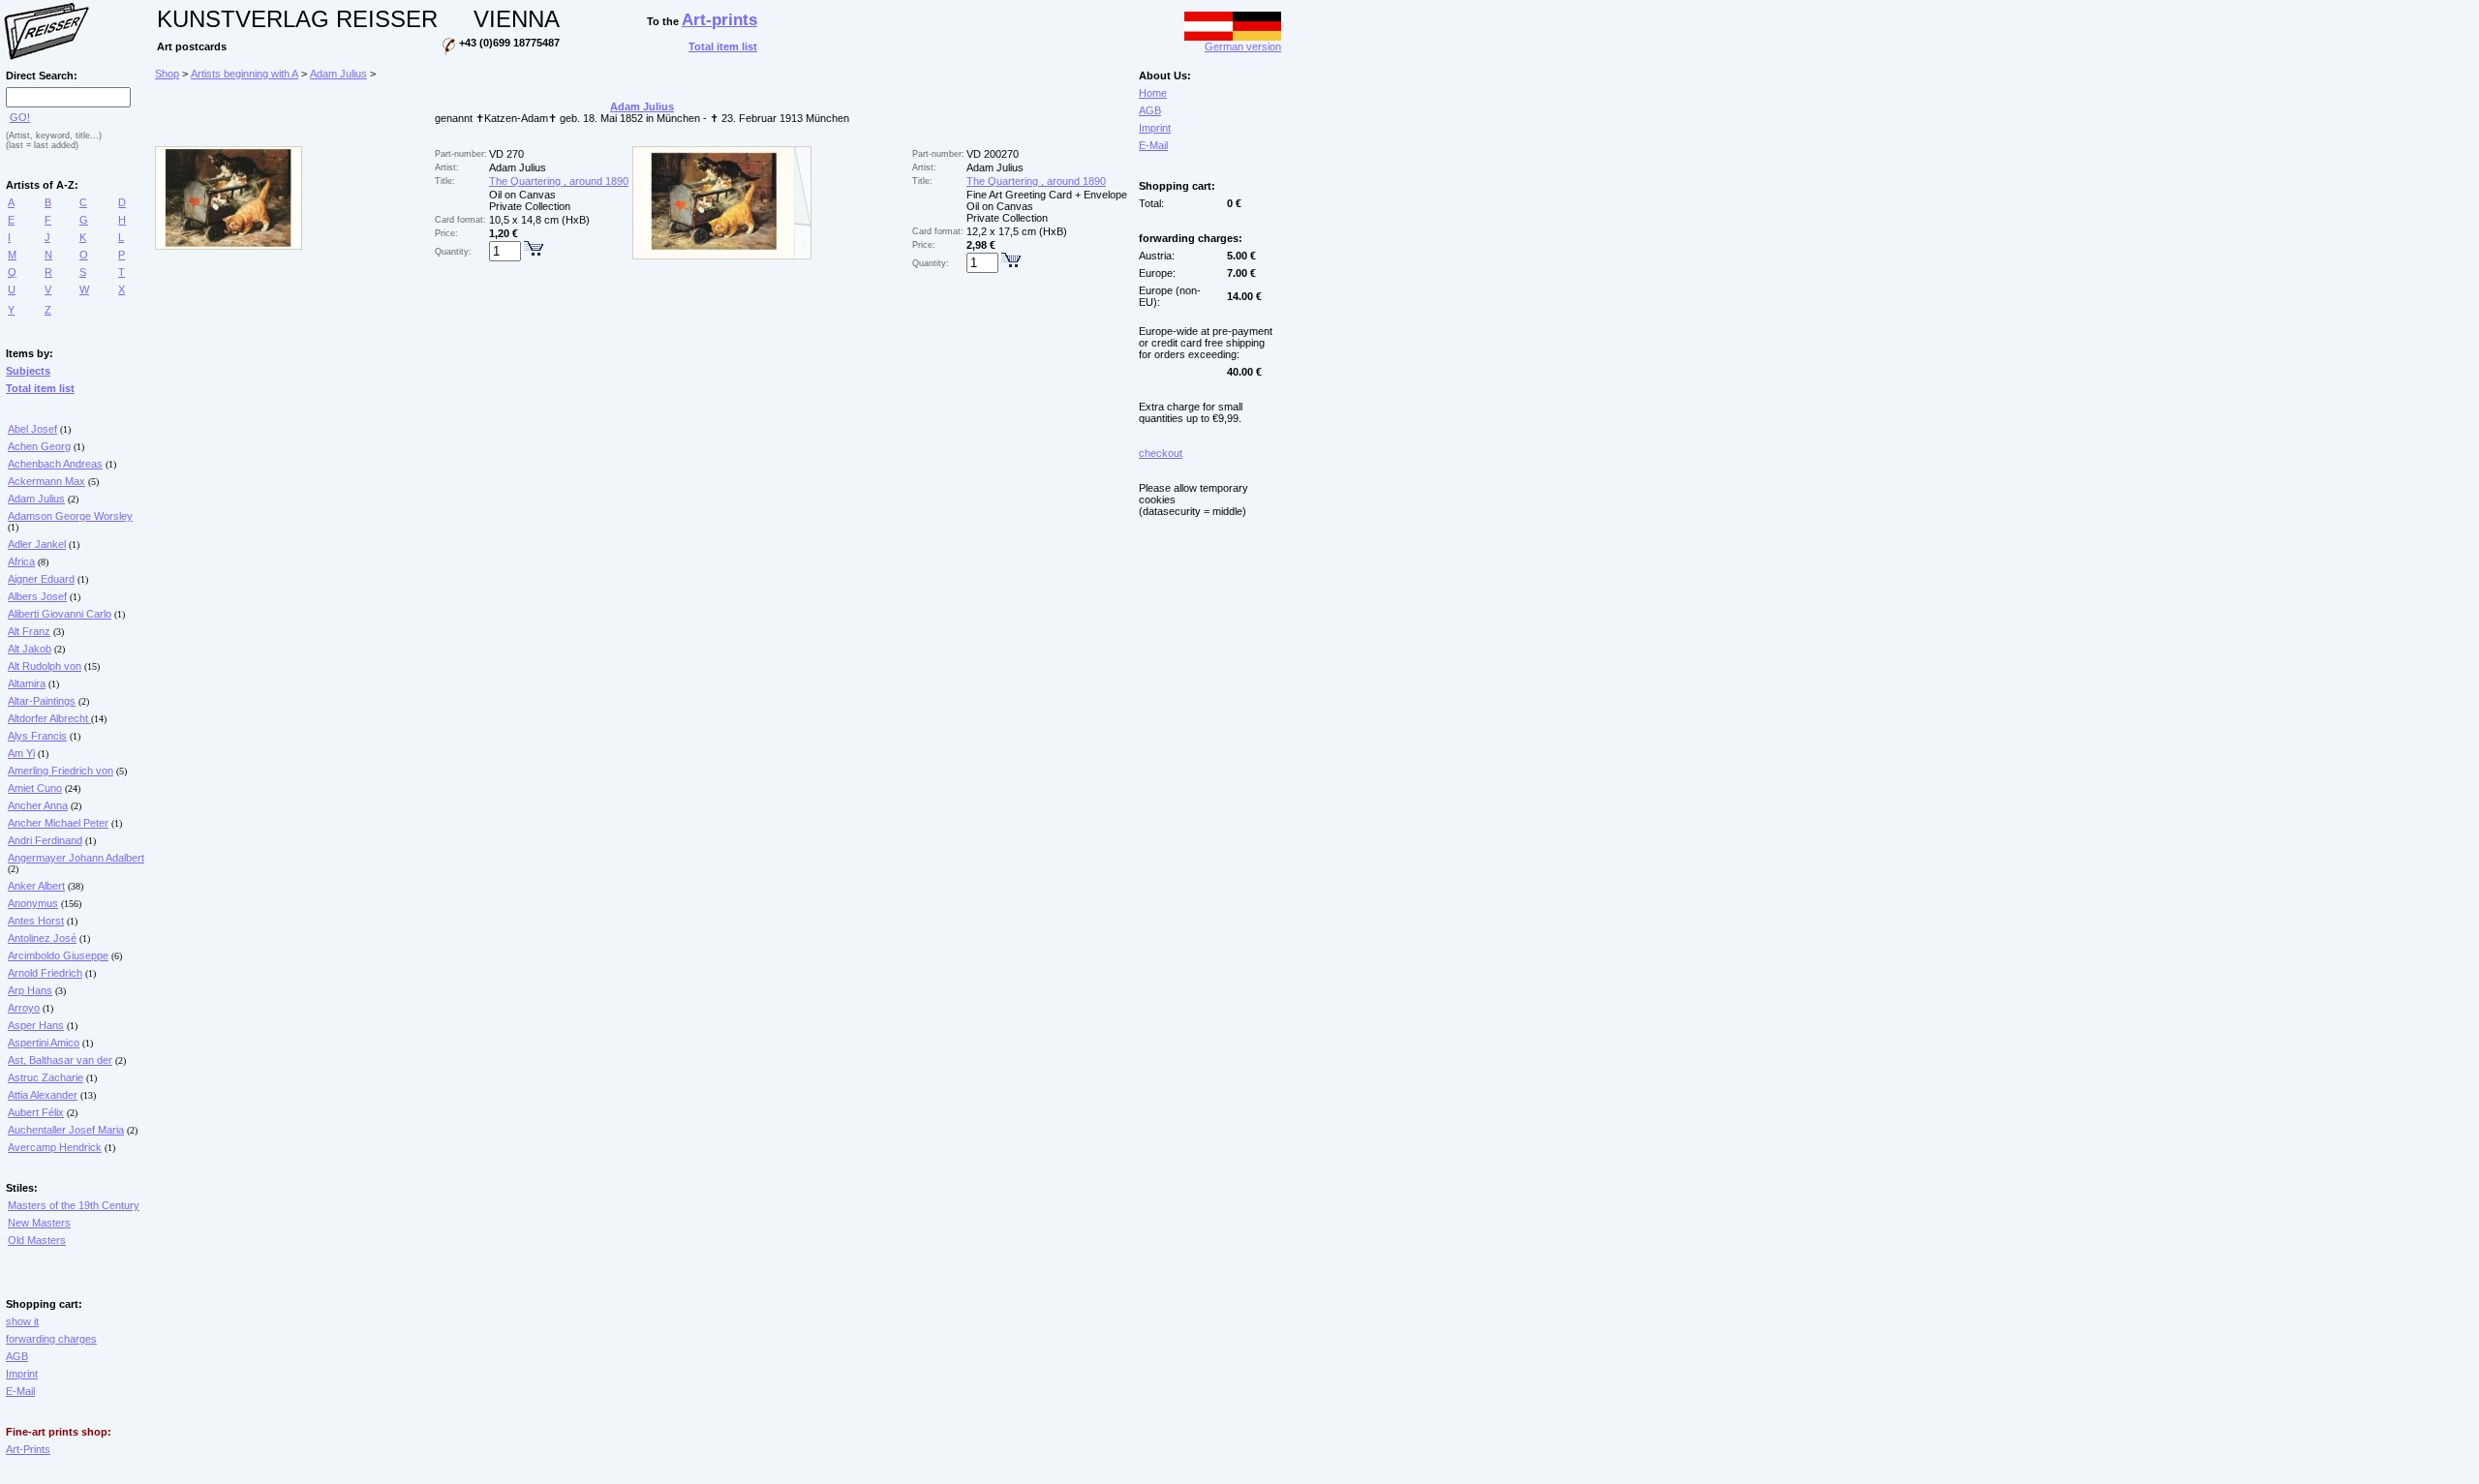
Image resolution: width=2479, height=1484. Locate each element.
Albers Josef (37, 596)
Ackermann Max (46, 481)
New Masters (39, 1223)
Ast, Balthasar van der (60, 1060)
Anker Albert (36, 886)
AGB (17, 1356)
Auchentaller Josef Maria (66, 1130)
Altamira (27, 683)
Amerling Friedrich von (61, 771)
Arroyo (24, 1008)
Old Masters (37, 1240)
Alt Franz (29, 631)
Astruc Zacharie (46, 1077)
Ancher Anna (38, 805)
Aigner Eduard (41, 579)
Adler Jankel (37, 544)
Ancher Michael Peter (58, 823)
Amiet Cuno (35, 788)
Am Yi (21, 753)
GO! (20, 117)
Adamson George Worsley (70, 516)
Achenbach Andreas (55, 464)
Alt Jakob (30, 649)
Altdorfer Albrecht (49, 718)
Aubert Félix (36, 1112)
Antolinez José (42, 938)
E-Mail (20, 1391)
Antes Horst (36, 921)
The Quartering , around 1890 (559, 181)
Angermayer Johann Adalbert (76, 858)
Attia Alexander (43, 1095)
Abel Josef (32, 429)
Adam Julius (36, 499)
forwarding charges (51, 1339)
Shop (167, 74)
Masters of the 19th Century (74, 1205)
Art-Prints (28, 1449)
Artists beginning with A (245, 74)
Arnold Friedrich (45, 973)
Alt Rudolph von (45, 666)
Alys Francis (37, 736)
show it (22, 1321)
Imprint (22, 1374)
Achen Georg (39, 446)
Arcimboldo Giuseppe (58, 955)
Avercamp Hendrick (55, 1147)
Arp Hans (30, 990)
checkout (1161, 453)
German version (1243, 46)
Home (1153, 93)
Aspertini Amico (44, 1043)
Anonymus (33, 903)
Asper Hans (36, 1025)
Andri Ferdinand (45, 840)
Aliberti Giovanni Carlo (60, 614)
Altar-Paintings (42, 701)
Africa (21, 561)
